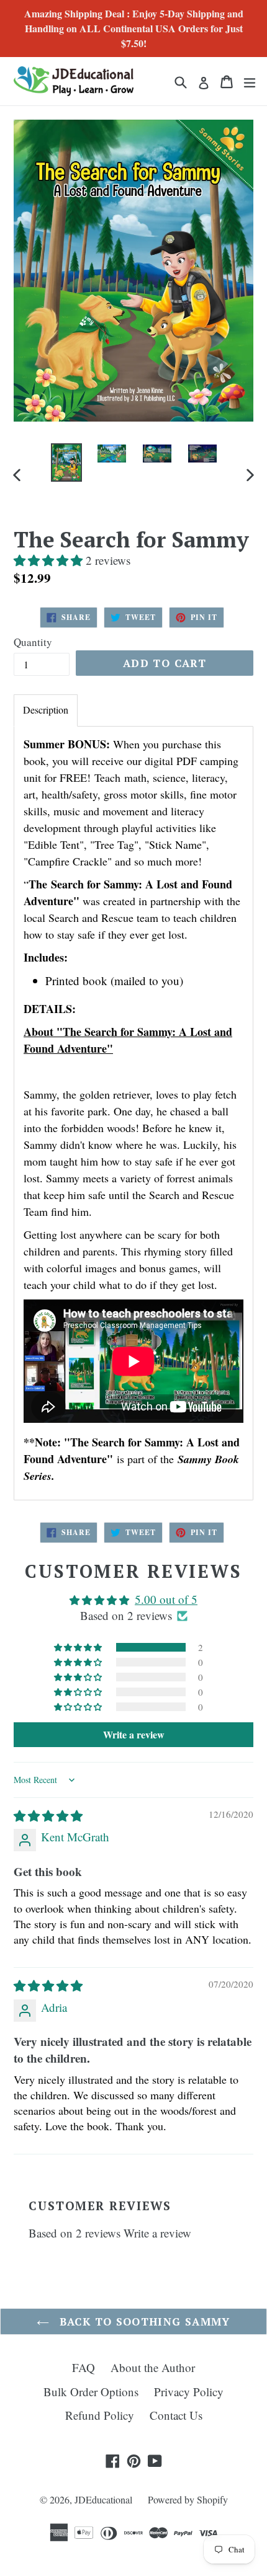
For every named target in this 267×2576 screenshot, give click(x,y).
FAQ (84, 2367)
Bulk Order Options (91, 2392)
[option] (66, 463)
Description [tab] (46, 710)
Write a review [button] (134, 1734)
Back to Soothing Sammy (143, 2321)
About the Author (153, 2367)
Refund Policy (100, 2415)
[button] (50, 560)
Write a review (157, 2233)
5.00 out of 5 (166, 1599)
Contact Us (176, 2415)
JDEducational (103, 2499)
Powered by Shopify (188, 2499)
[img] (48, 1816)
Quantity (33, 642)
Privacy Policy (189, 2392)
